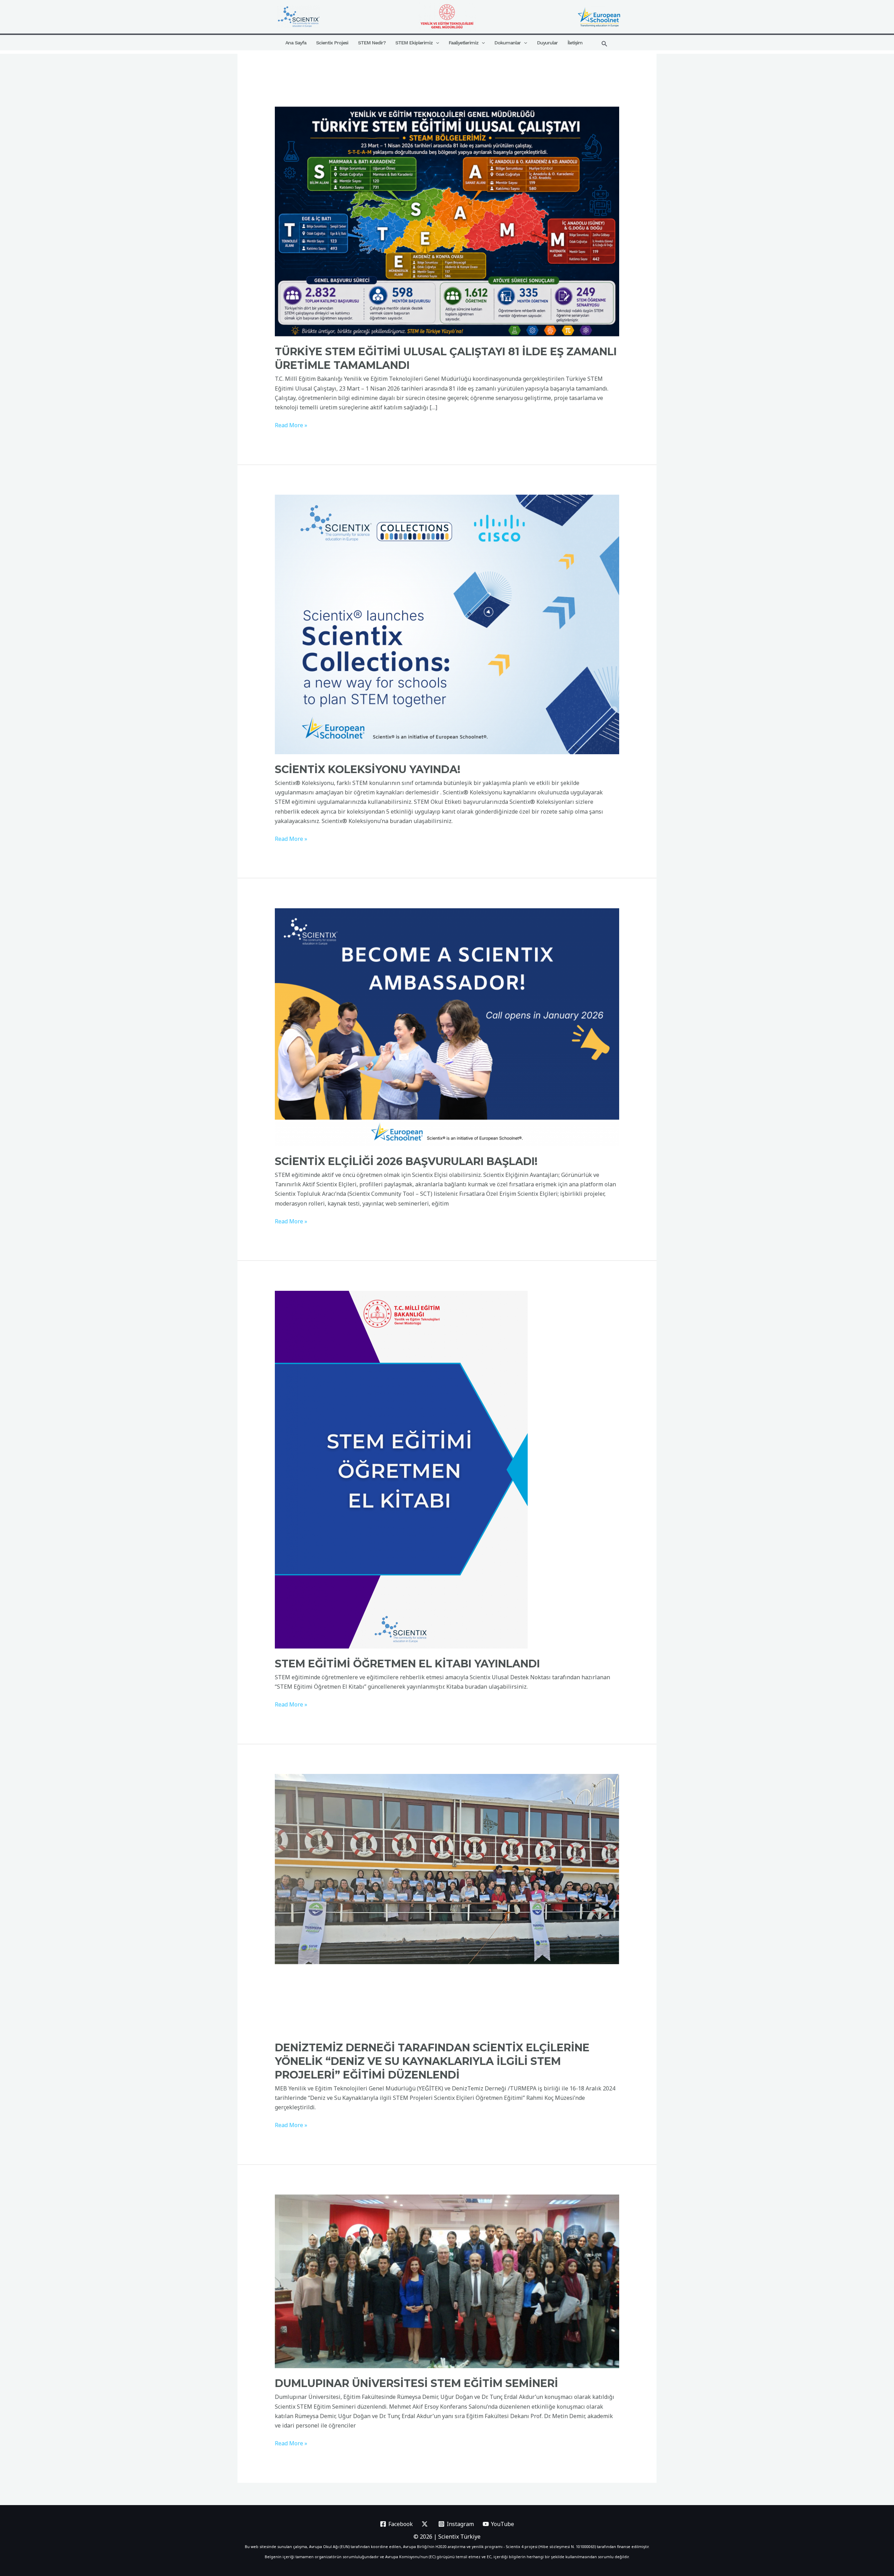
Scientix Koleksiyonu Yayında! (368, 769)
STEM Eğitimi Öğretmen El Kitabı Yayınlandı (407, 1664)
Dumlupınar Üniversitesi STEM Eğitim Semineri (416, 2383)
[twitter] (426, 2524)
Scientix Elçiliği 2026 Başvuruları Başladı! (406, 1161)
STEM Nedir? (372, 43)
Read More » (291, 425)
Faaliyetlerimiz (464, 43)
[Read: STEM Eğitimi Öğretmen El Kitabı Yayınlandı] (401, 1469)
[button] (436, 43)
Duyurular (547, 43)
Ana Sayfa (296, 43)
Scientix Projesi (332, 43)
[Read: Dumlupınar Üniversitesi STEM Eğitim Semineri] (447, 2281)
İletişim (575, 43)
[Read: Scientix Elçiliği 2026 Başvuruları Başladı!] (447, 1027)
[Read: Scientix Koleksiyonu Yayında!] (447, 624)
